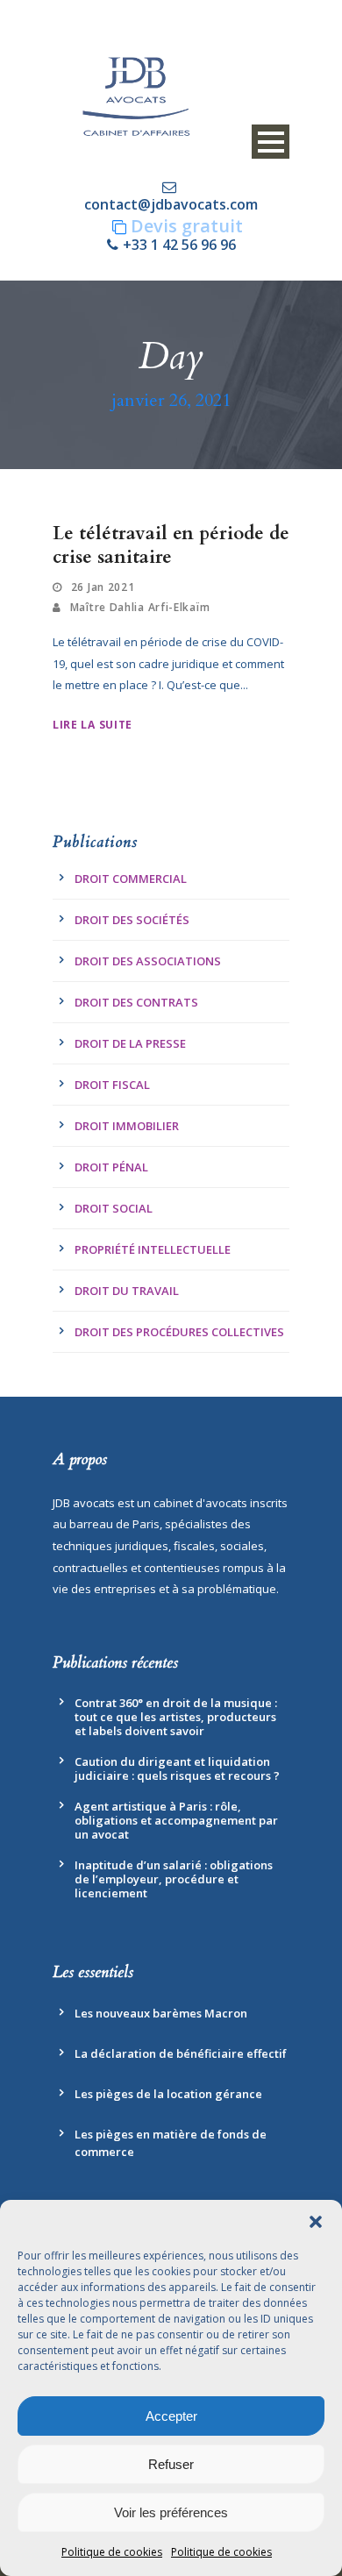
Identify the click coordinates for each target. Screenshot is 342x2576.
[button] (316, 2222)
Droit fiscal (112, 1085)
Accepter (171, 2416)
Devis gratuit (187, 226)
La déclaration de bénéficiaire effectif (181, 2053)
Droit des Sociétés (132, 920)
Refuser (171, 2464)
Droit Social (114, 1208)
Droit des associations (148, 961)
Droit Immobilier (127, 1126)
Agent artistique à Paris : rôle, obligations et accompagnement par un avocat (176, 1820)
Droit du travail (127, 1291)
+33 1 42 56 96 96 (179, 245)
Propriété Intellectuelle (153, 1249)
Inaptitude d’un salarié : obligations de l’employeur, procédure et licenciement (174, 1879)
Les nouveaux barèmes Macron (161, 2013)
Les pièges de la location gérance (168, 2094)
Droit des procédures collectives (179, 1332)
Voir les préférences (171, 2512)
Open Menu (271, 142)
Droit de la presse (130, 1043)
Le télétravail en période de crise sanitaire (171, 545)
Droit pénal (111, 1167)
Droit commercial (131, 879)
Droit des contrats (136, 1002)
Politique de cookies (112, 2552)
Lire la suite (93, 725)
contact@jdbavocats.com (171, 204)
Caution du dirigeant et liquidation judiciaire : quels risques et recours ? (177, 1768)
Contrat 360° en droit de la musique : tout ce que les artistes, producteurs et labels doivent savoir (176, 1717)
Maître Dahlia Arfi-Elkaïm (140, 607)
